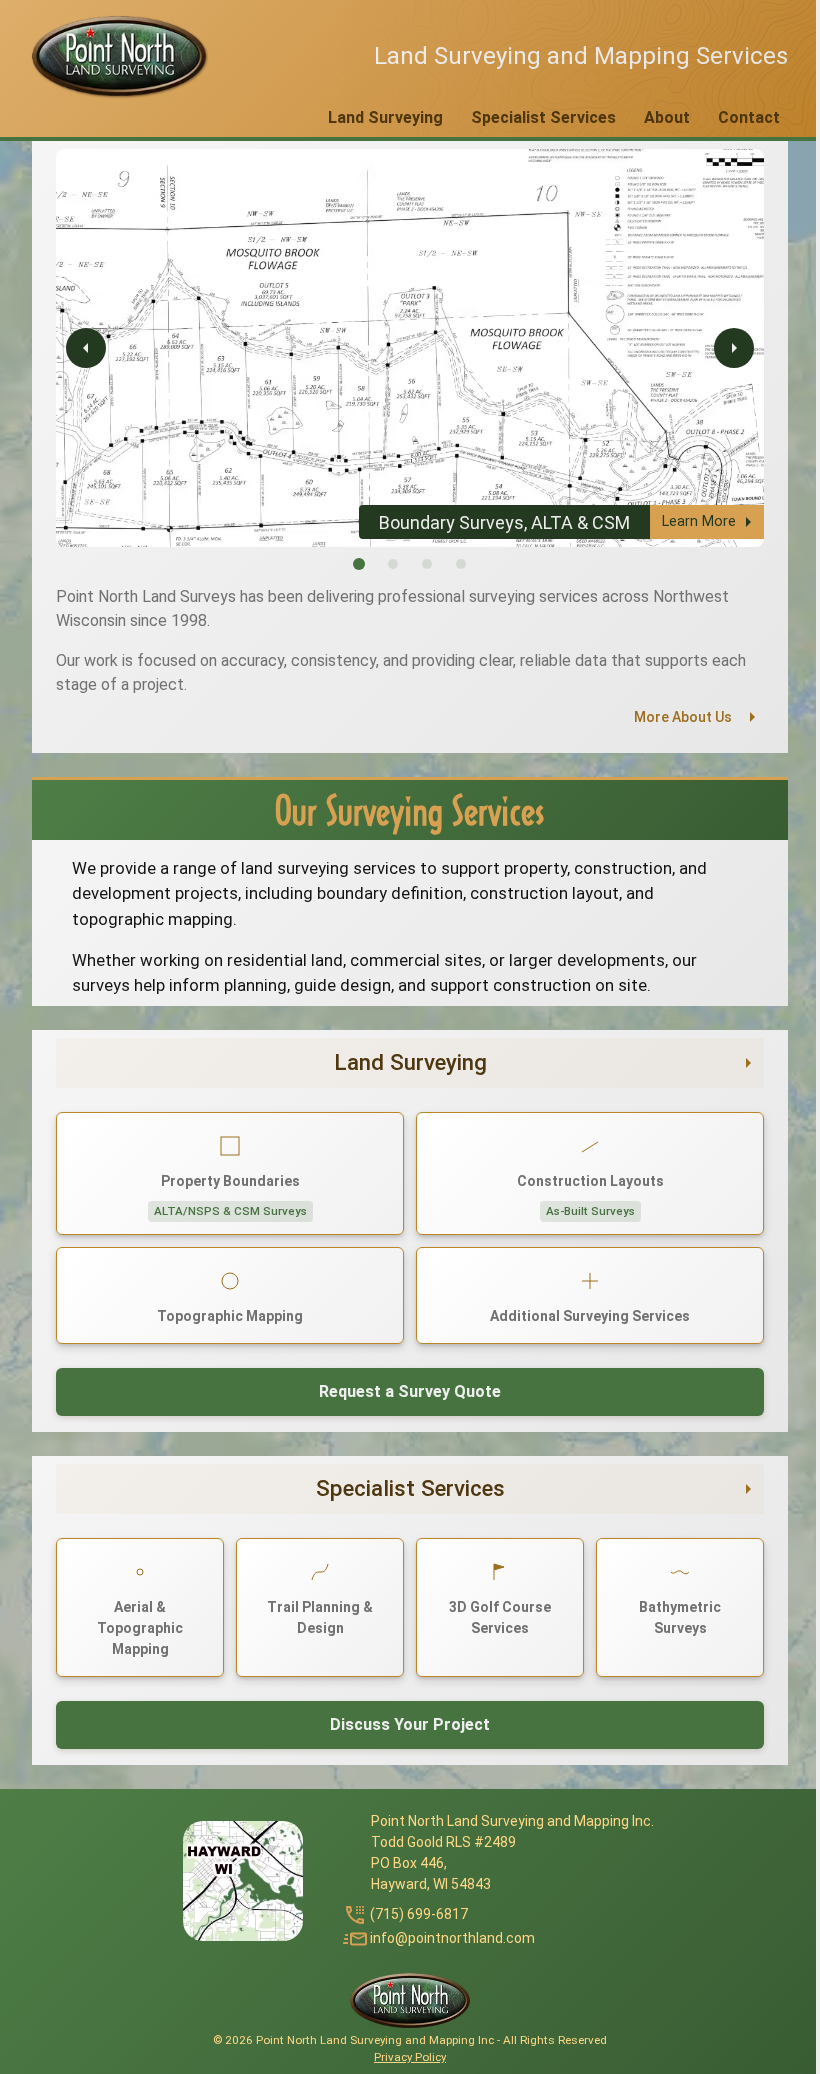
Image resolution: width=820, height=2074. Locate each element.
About (667, 117)
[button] (119, 56)
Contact (749, 117)
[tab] (359, 564)
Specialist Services (543, 117)
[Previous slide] (86, 348)
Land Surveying (385, 117)
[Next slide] (734, 348)
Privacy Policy (410, 2057)
